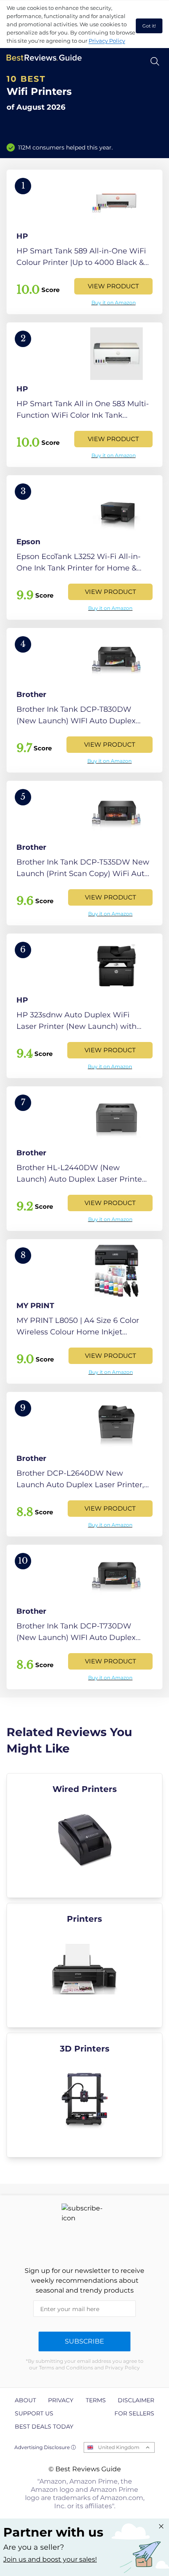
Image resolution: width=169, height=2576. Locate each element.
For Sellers (134, 2413)
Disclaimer (136, 2400)
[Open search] (155, 61)
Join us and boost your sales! (50, 2559)
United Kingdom (119, 2447)
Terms (96, 2400)
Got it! (149, 26)
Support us (34, 2413)
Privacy (61, 2400)
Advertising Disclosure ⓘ (45, 2447)
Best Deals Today (44, 2426)
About (25, 2400)
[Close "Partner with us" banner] (161, 2526)
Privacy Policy (107, 41)
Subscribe (84, 2341)
